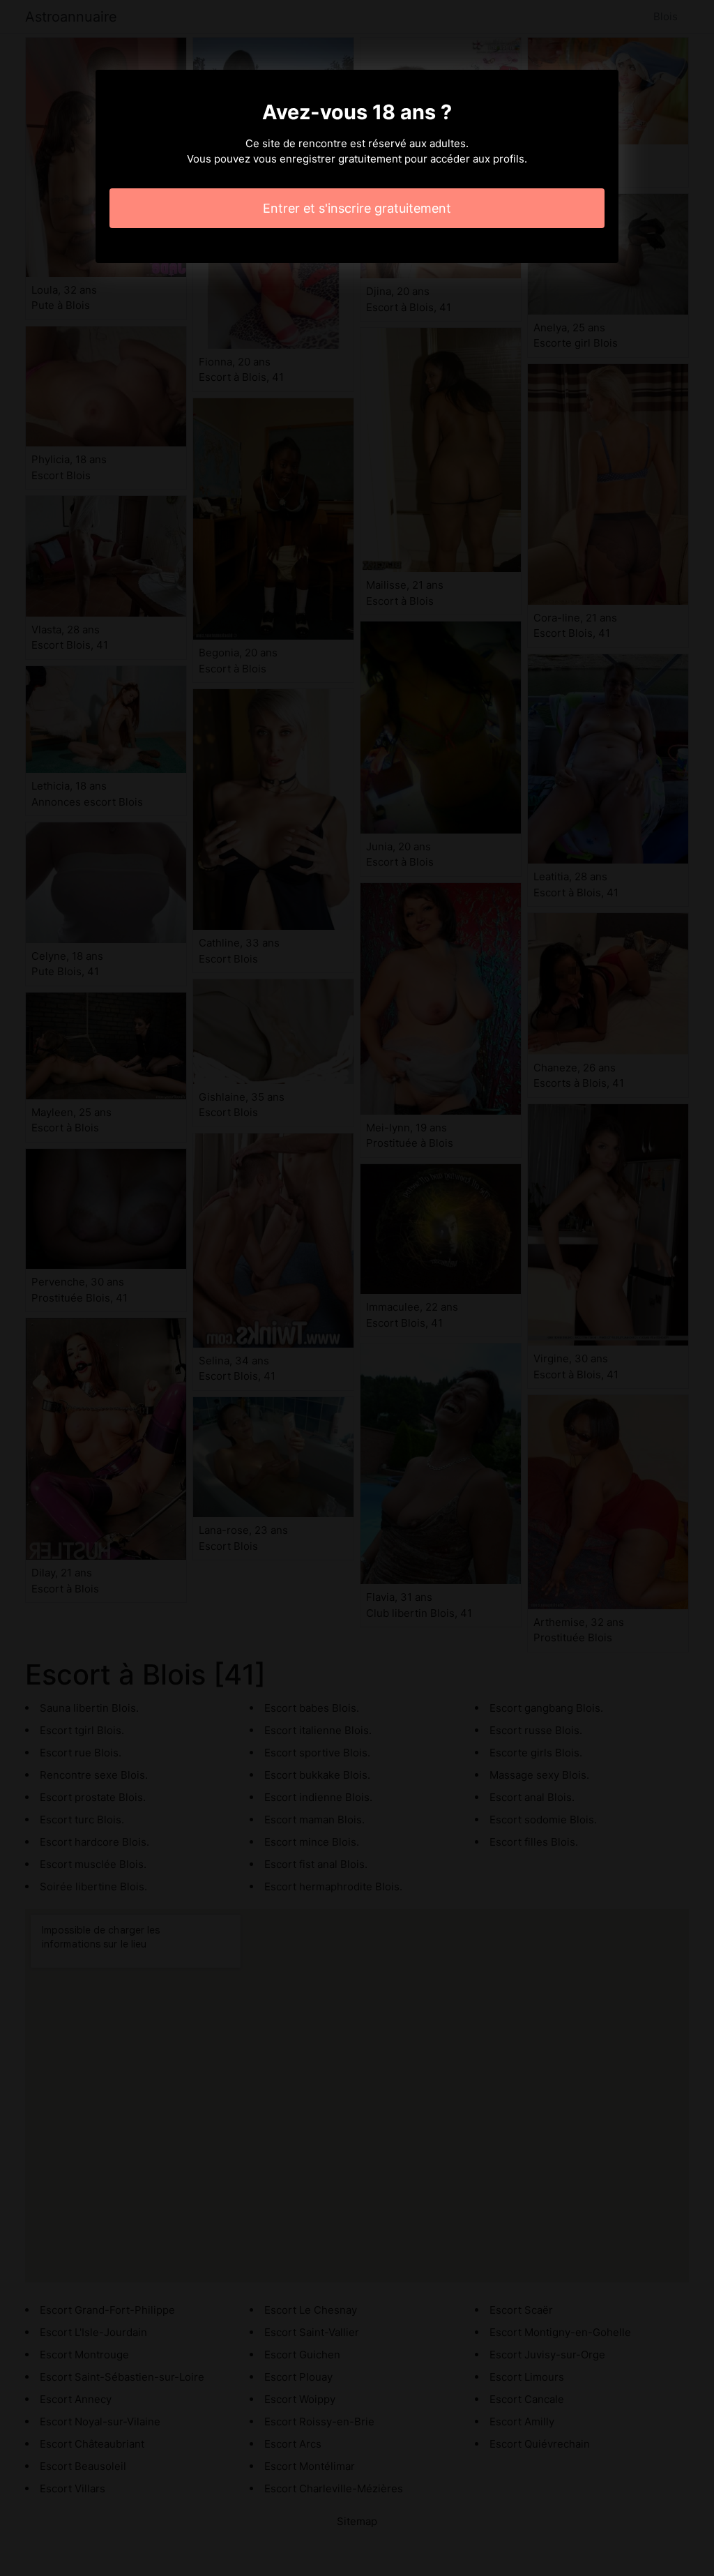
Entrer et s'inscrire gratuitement (357, 208)
